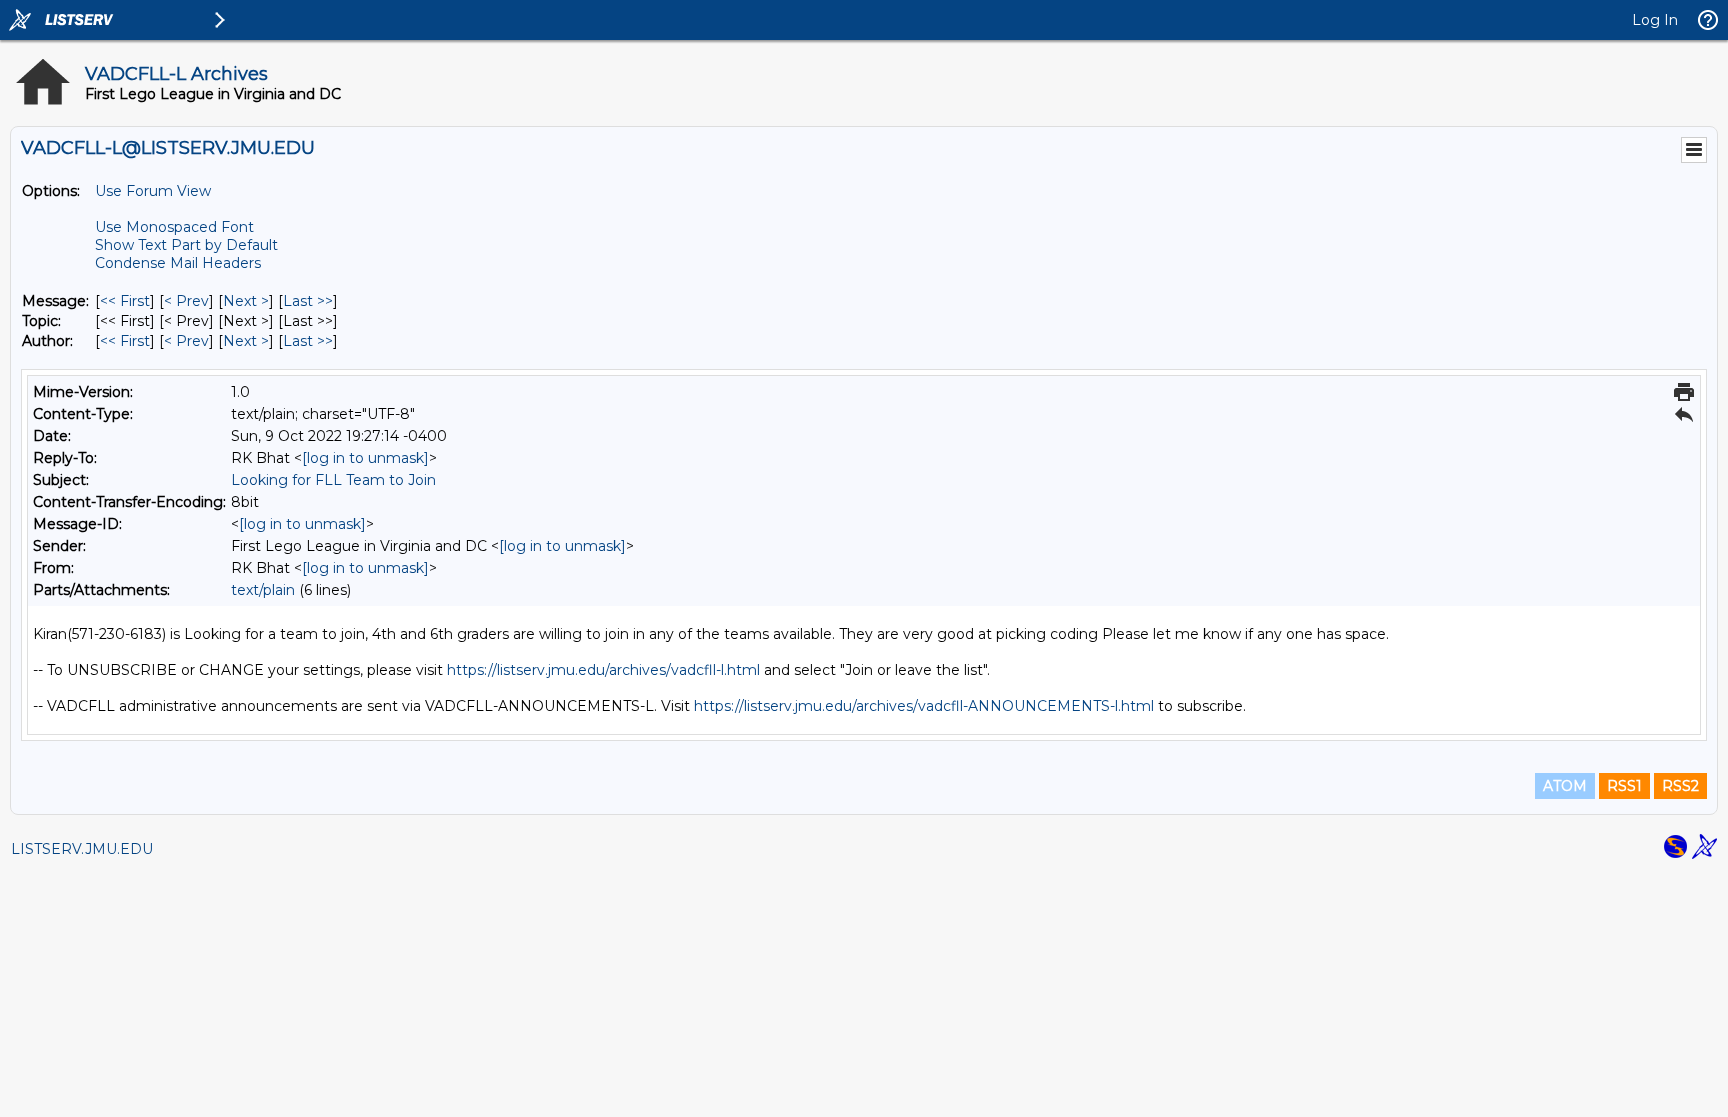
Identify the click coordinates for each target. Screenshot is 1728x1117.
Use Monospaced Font (174, 227)
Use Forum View (153, 191)
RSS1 (1624, 786)
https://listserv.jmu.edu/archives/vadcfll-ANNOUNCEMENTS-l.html (924, 706)
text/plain (263, 590)
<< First (125, 301)
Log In (1655, 20)
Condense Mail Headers (178, 263)
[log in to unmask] (365, 458)
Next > (246, 301)
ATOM (1565, 786)
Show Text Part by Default (186, 245)
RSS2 (1680, 786)
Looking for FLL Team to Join (333, 480)
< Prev (186, 301)
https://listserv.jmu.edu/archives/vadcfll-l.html (603, 670)
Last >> (308, 301)
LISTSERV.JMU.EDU (82, 849)
